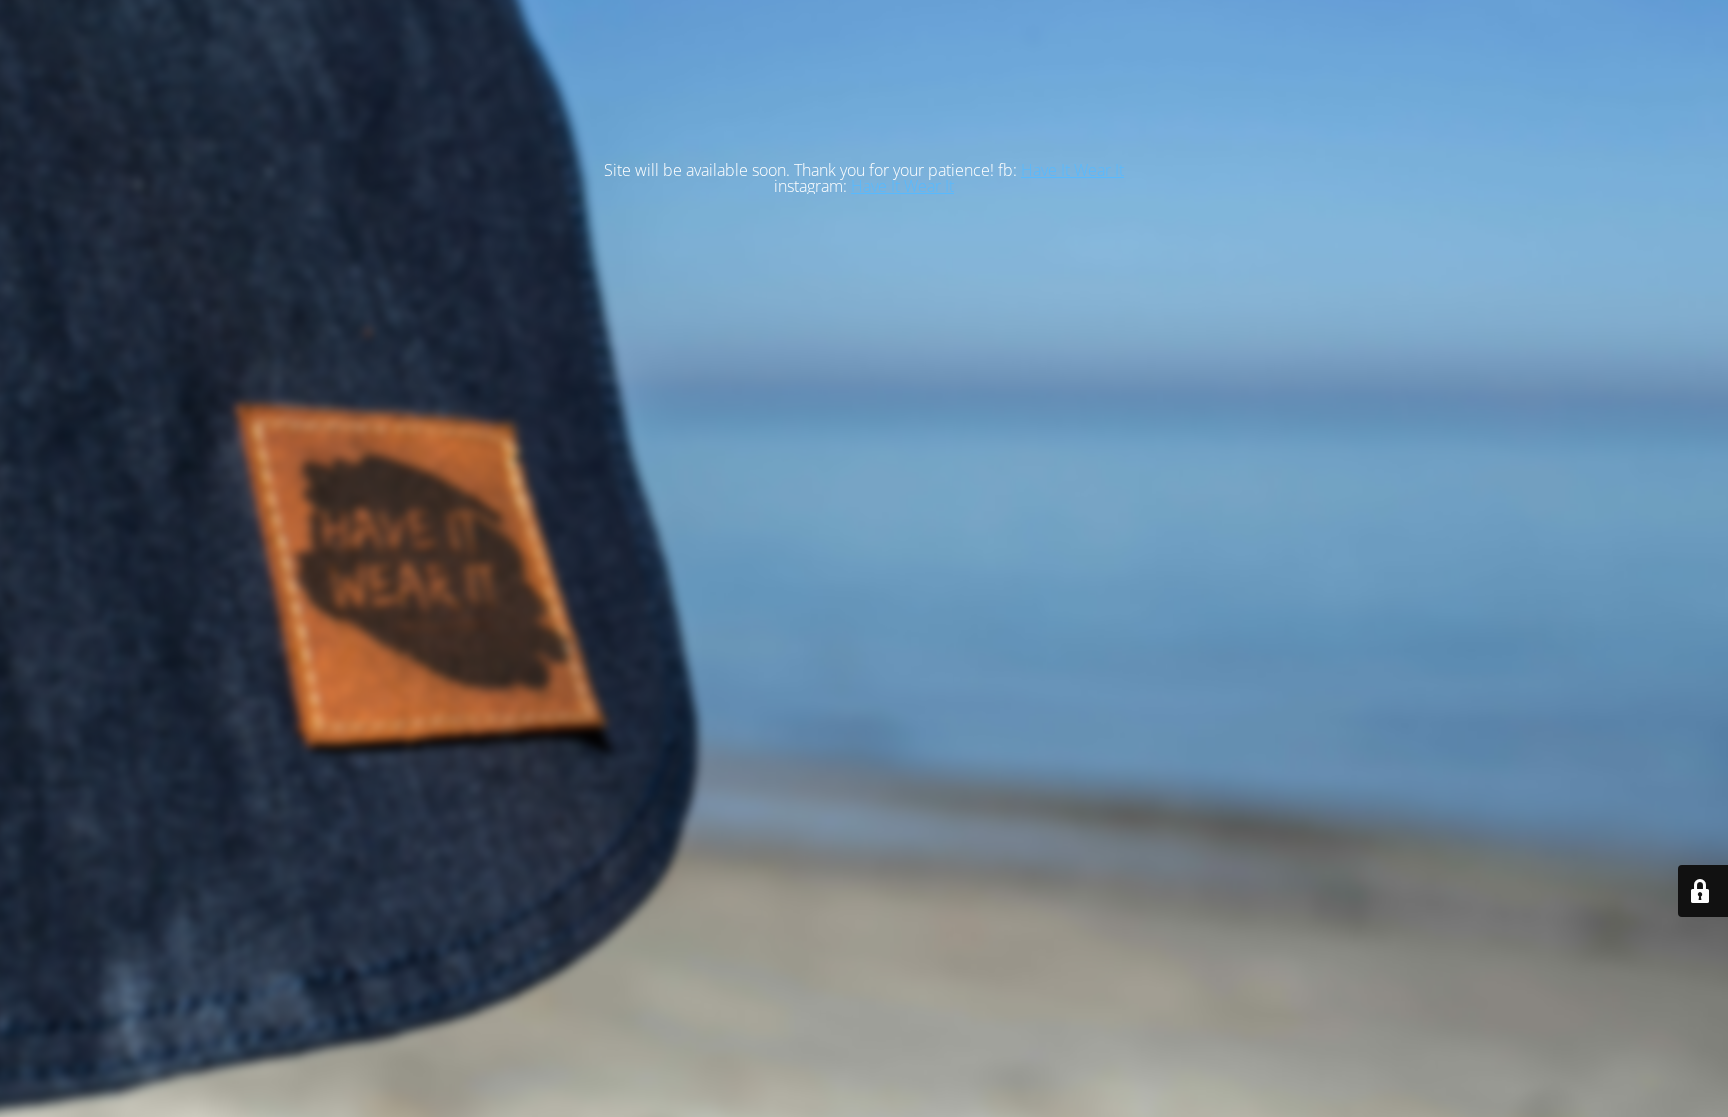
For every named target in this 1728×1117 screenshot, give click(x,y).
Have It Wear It (1072, 170)
